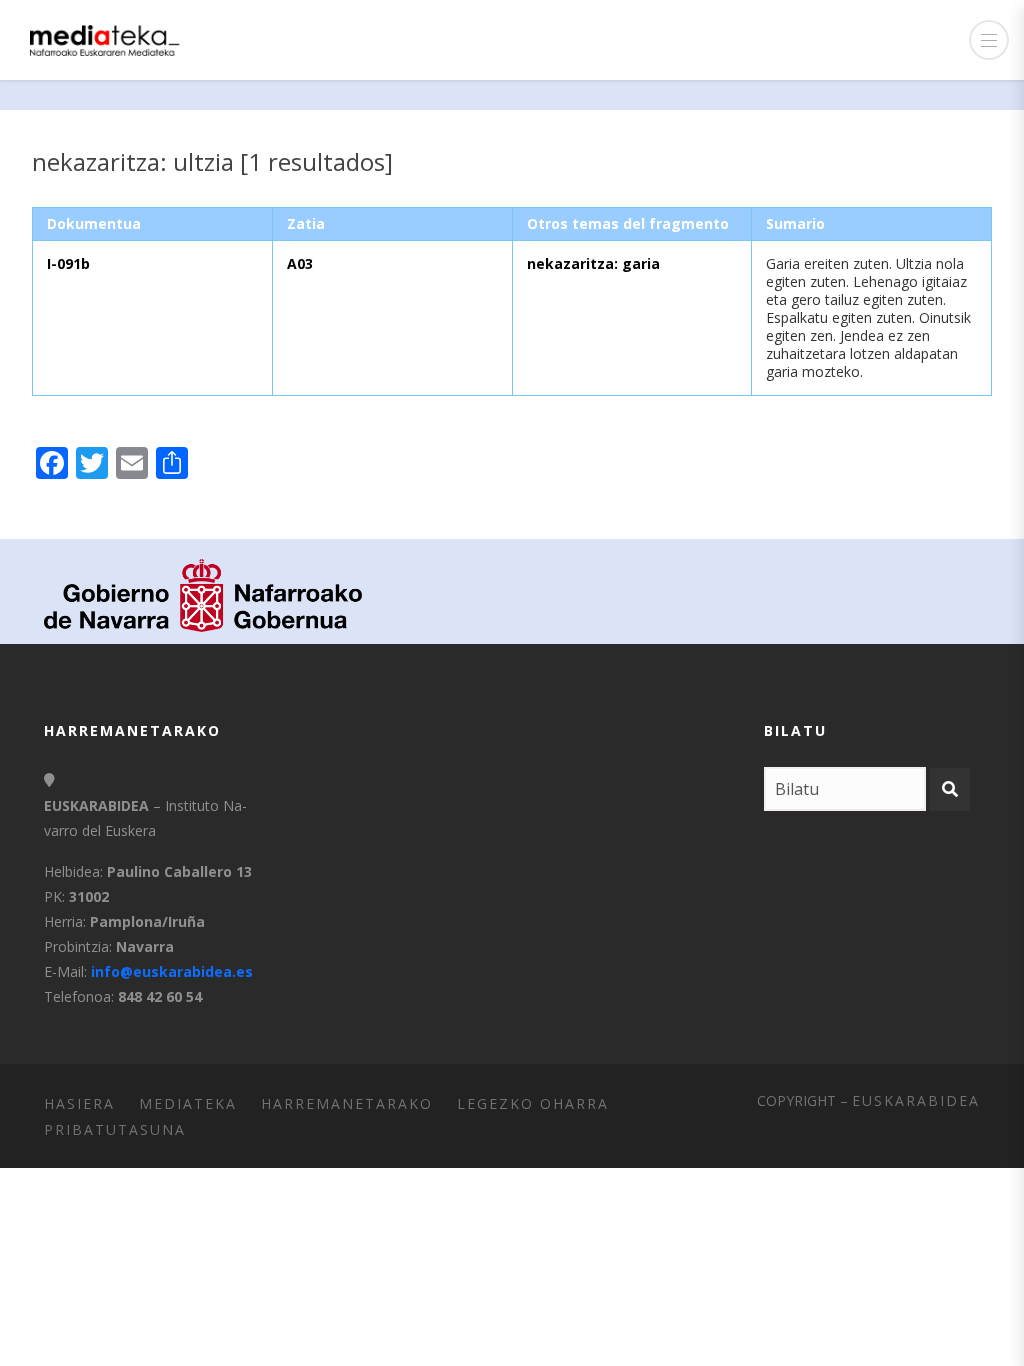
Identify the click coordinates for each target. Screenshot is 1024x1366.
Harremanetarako (347, 1103)
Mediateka (188, 1103)
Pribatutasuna (115, 1129)
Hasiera (79, 1103)
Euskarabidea (916, 1100)
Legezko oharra (533, 1103)
